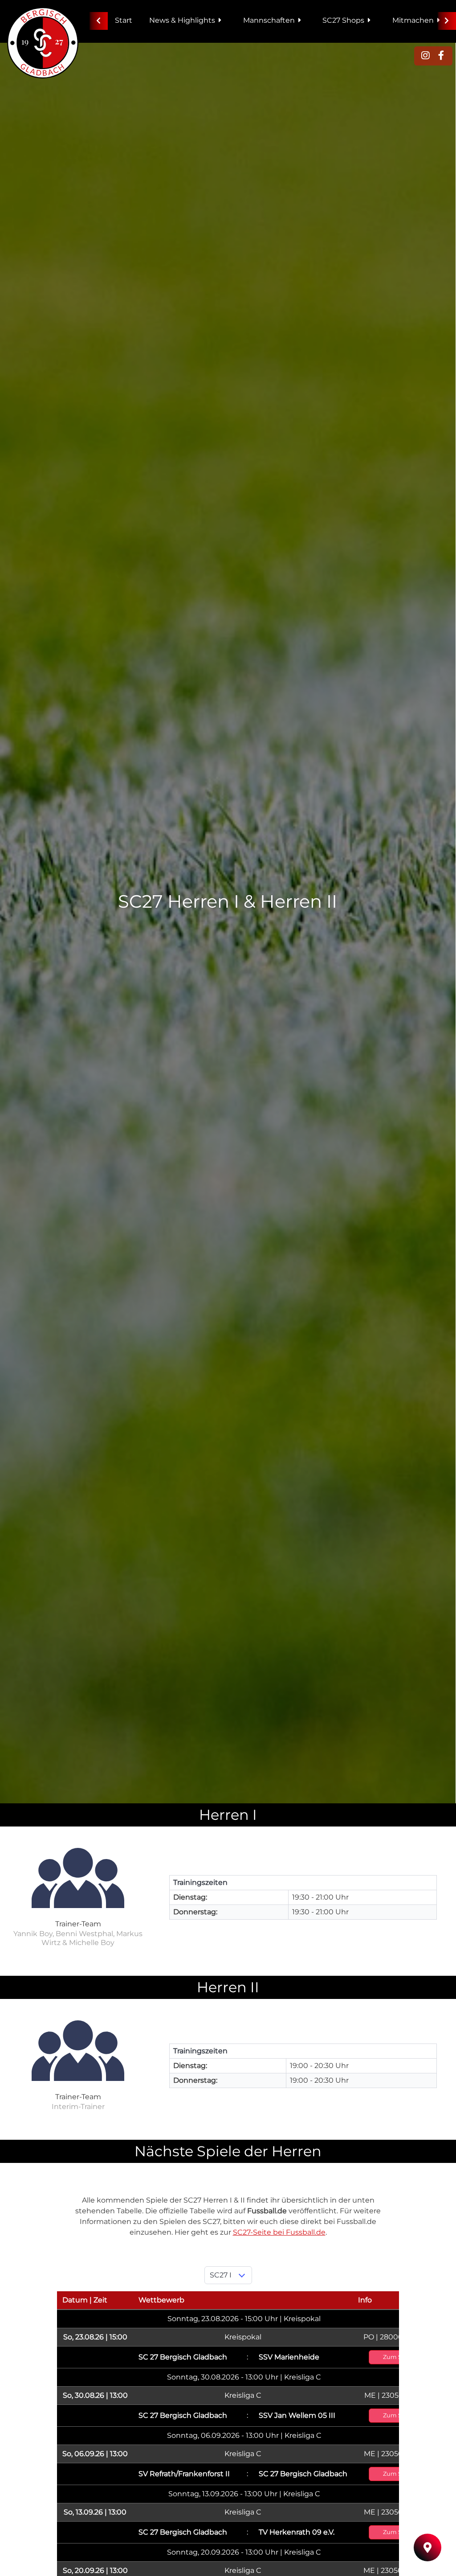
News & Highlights (182, 20)
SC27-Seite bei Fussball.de (279, 2232)
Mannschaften (269, 20)
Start (124, 20)
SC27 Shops (343, 20)
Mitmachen (413, 20)
